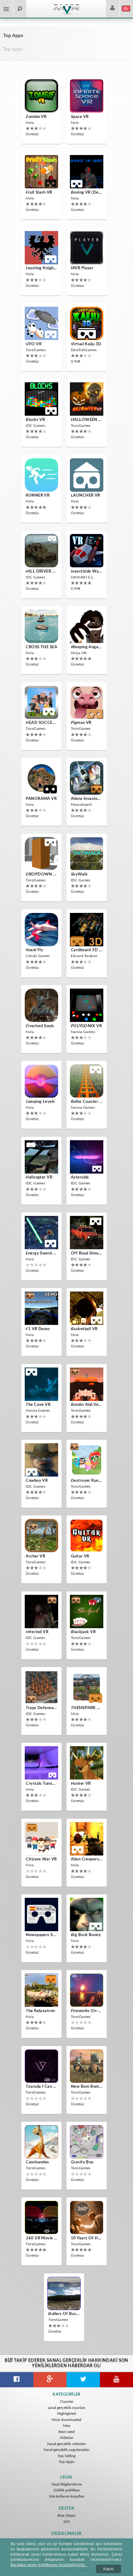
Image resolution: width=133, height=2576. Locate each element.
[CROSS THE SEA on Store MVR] (41, 626)
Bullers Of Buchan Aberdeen (64, 2314)
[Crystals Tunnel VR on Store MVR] (41, 1763)
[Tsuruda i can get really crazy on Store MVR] (41, 2066)
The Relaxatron (40, 2011)
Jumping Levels (40, 1102)
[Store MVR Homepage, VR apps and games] (66, 14)
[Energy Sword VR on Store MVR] (41, 1233)
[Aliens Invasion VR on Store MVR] (87, 778)
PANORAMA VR (41, 799)
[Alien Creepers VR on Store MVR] (87, 1839)
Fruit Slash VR (39, 193)
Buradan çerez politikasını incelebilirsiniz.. (49, 2565)
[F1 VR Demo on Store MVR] (41, 1308)
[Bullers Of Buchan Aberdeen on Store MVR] (64, 2293)
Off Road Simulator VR (87, 1253)
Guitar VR (80, 1556)
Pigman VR (81, 723)
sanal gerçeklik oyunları (66, 2408)
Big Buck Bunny (86, 1935)
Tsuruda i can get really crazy (41, 2087)
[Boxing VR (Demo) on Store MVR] (87, 172)
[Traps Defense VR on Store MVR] (41, 1687)
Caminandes (37, 2162)
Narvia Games (83, 1032)
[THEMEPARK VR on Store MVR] (87, 1687)
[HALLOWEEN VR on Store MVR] (87, 399)
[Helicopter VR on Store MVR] (41, 1157)
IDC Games (35, 426)
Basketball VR (84, 1329)
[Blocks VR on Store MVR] (41, 399)
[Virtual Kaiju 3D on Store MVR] (87, 323)
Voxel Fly (34, 950)
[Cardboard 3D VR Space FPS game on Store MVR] (87, 930)
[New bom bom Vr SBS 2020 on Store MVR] (87, 2066)
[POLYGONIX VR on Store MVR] (87, 1005)
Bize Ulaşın (66, 2515)
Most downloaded (66, 2420)
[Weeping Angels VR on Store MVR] (87, 626)
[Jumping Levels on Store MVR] (41, 1081)
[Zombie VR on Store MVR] (41, 96)
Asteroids (80, 1177)
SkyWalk (79, 874)
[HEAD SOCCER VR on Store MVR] (41, 702)
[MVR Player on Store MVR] (87, 248)
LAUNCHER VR (86, 496)
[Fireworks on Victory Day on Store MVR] (87, 1990)
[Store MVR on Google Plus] (50, 2380)
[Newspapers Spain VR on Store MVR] (41, 1914)
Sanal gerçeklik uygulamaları (66, 2450)
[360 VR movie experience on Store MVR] (41, 2217)
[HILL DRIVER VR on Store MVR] (41, 551)
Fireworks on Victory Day (87, 2011)
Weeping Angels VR (87, 647)
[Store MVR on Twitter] (83, 2380)
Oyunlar (67, 2402)
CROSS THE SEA (41, 647)
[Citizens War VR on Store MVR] (41, 1839)
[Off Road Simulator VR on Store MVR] (87, 1233)
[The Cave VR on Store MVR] (41, 1384)
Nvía (30, 123)
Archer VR (35, 1556)
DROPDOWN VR (41, 874)
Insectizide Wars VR (87, 572)
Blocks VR (35, 420)
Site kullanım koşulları (67, 2496)
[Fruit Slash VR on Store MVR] (41, 172)
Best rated (67, 2432)
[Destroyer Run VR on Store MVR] (87, 1460)
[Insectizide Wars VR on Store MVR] (87, 551)
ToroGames (36, 350)
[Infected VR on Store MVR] (41, 1612)
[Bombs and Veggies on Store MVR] (87, 1384)
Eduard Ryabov (84, 956)
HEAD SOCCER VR (41, 723)
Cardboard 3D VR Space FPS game (87, 950)
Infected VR (37, 1632)
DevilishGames (84, 350)
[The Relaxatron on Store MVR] (41, 1990)
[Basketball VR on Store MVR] (87, 1308)
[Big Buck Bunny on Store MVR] (87, 1914)
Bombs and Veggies (87, 1405)
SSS (67, 2522)
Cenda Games (38, 956)
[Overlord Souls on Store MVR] (41, 1005)
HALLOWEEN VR (87, 420)
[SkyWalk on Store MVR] (87, 854)
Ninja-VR (79, 653)
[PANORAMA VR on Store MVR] (41, 778)
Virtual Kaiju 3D (86, 344)
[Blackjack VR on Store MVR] (87, 1612)
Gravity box (82, 2162)
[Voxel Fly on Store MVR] (41, 930)
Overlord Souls (40, 1026)
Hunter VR (81, 1784)
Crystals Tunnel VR (41, 1784)
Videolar (66, 2438)
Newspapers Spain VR (41, 1935)
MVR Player (82, 268)
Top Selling (66, 2456)
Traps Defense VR (41, 1708)
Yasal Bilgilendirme (66, 2484)
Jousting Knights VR (41, 268)
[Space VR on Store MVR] (87, 96)
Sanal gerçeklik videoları (66, 2444)
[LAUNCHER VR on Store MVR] (87, 475)
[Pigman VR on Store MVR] (87, 702)
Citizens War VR (41, 1859)
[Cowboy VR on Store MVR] (41, 1460)
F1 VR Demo (38, 1329)
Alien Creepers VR (87, 1859)
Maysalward (81, 805)
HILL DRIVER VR (41, 572)
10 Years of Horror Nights (87, 2238)
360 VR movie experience (41, 2238)
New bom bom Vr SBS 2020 (87, 2087)
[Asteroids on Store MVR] (87, 1157)
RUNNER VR (38, 496)
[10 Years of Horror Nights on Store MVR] (87, 2217)
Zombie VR (36, 117)
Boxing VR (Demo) (87, 193)
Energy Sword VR (41, 1253)
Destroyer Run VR (87, 1481)
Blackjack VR (83, 1632)
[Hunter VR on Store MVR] (87, 1763)
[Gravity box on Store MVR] (87, 2142)
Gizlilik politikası (67, 2490)
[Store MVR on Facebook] (17, 2380)
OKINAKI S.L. (83, 577)
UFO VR (34, 344)
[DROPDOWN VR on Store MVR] (41, 854)
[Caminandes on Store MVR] (41, 2142)
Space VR (80, 117)
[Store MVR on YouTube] (117, 2380)
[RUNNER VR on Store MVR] (41, 475)
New (66, 2426)
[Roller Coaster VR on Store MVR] (87, 1081)
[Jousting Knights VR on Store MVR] (41, 248)
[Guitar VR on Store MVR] (87, 1536)
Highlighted (67, 2414)
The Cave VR (38, 1405)
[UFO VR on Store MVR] (41, 323)
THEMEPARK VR (87, 1708)
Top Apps (66, 2462)
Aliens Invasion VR (87, 799)
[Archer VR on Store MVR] (41, 1536)
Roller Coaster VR (87, 1102)
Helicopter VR (39, 1177)
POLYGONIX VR (86, 1026)
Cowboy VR (37, 1481)
